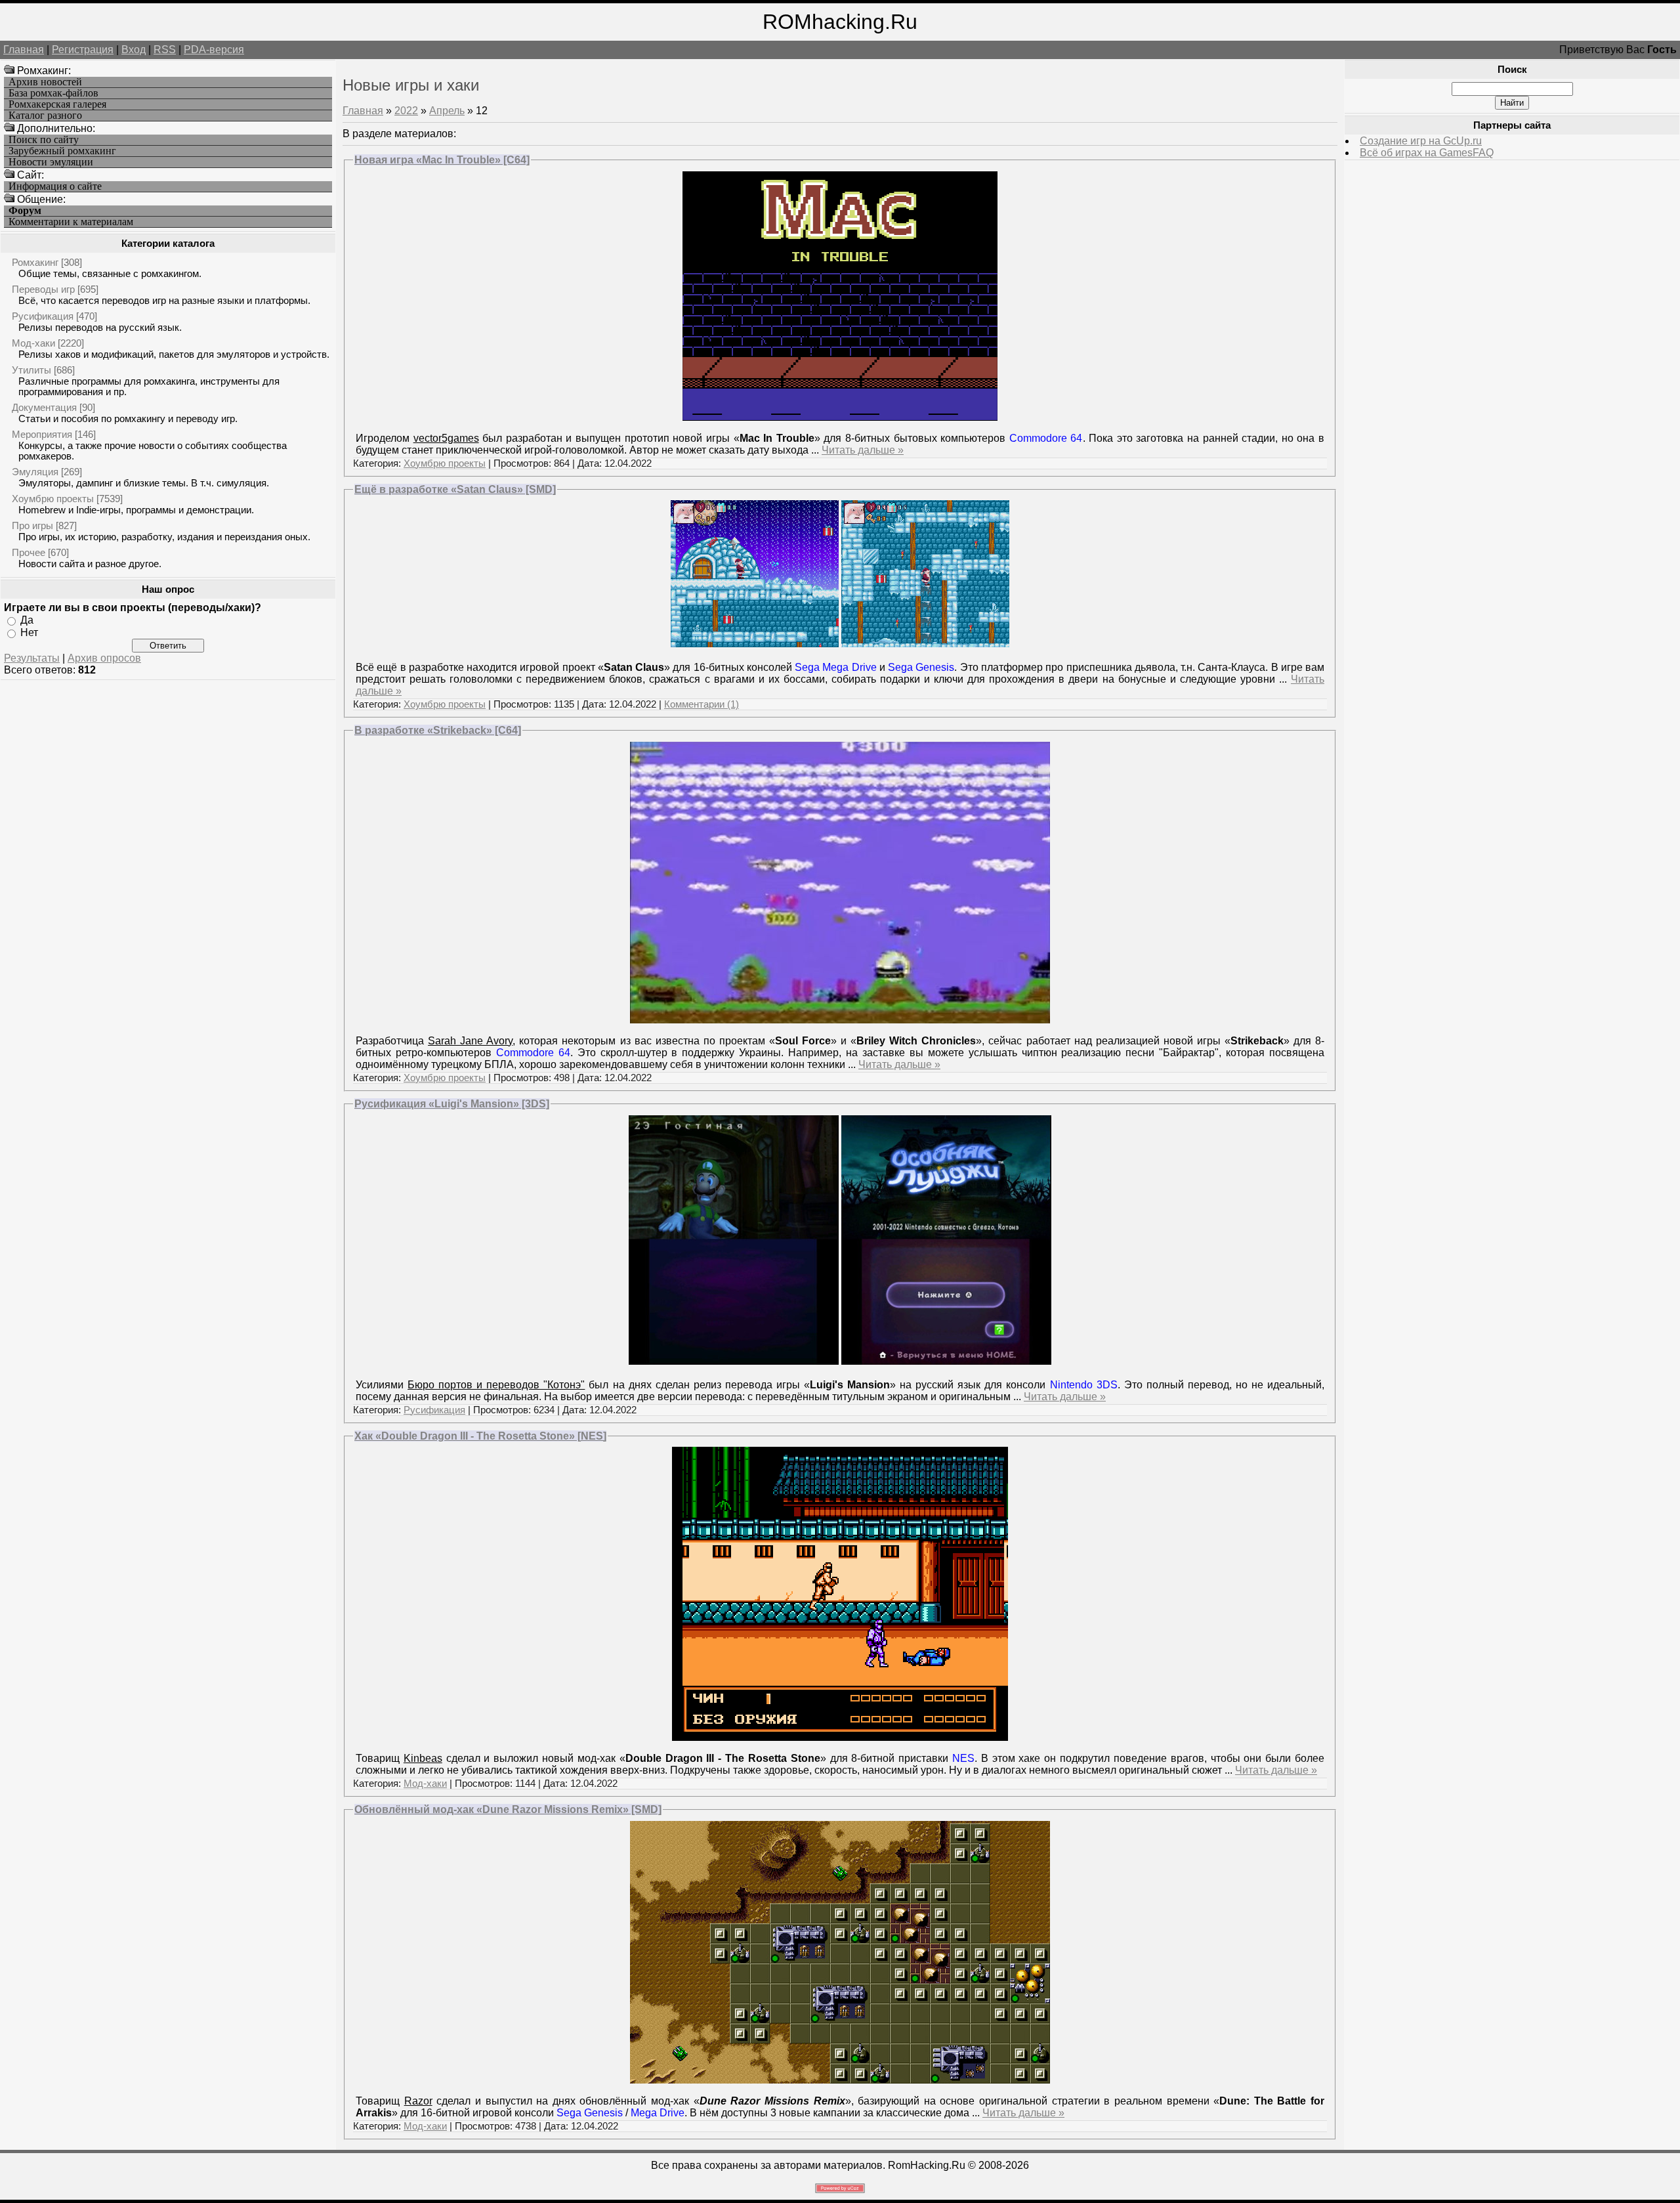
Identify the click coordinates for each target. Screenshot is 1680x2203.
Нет (29, 632)
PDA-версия (214, 50)
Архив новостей (45, 82)
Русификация (43, 316)
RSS (165, 50)
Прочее (29, 552)
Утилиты (31, 370)
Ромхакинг (35, 262)
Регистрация (83, 50)
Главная (24, 50)
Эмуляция (35, 472)
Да (27, 620)
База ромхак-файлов (53, 93)
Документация (44, 407)
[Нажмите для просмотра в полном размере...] (734, 1361)
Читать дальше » (863, 450)
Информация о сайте (55, 186)
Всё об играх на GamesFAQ (1427, 153)
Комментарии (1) (702, 704)
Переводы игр (43, 289)
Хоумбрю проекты (53, 499)
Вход (134, 50)
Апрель (447, 111)
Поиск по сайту (44, 140)
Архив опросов (104, 658)
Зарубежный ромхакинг (62, 151)
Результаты (32, 658)
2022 (406, 111)
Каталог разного (45, 116)
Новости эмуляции (51, 162)
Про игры (32, 525)
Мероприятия (42, 434)
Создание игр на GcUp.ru (1421, 141)
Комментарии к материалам (71, 222)
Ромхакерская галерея (57, 104)
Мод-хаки (33, 343)
